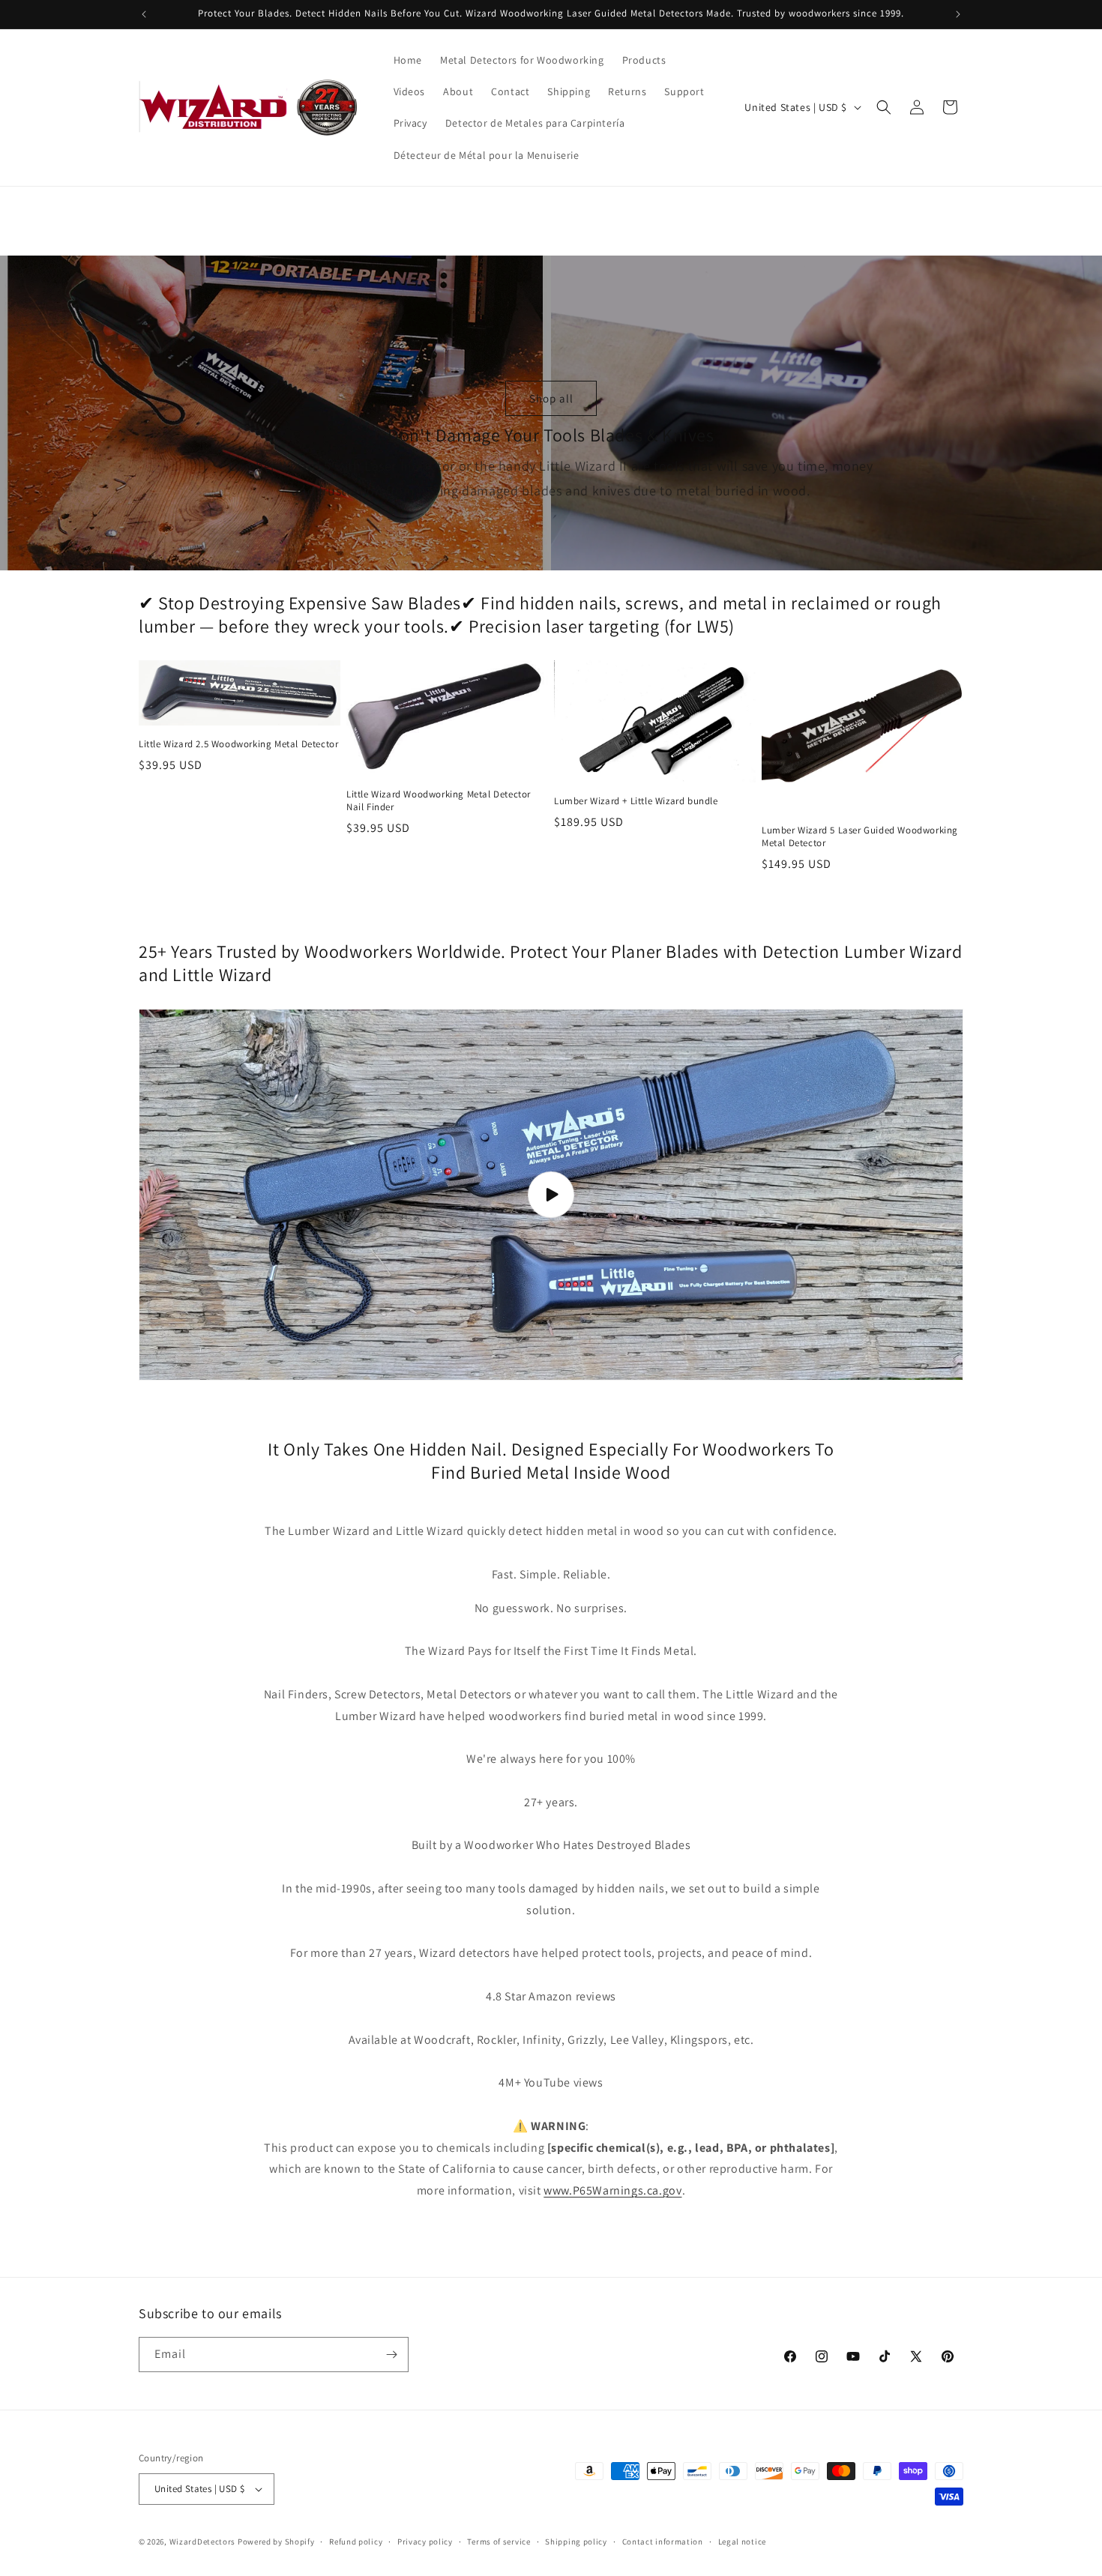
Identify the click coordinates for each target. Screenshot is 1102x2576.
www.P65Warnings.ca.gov (612, 2190)
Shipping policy (576, 2542)
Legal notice (742, 2542)
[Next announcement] (958, 14)
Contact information (663, 2542)
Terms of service (499, 2542)
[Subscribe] (391, 2355)
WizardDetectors (203, 2542)
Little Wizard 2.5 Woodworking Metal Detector (238, 744)
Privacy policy (425, 2542)
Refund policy (356, 2542)
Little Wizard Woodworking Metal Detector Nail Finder (439, 801)
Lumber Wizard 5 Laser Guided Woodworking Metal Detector (860, 837)
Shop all (551, 398)
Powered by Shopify (276, 2542)
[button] (884, 107)
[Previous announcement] (144, 14)
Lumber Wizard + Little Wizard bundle (636, 801)
